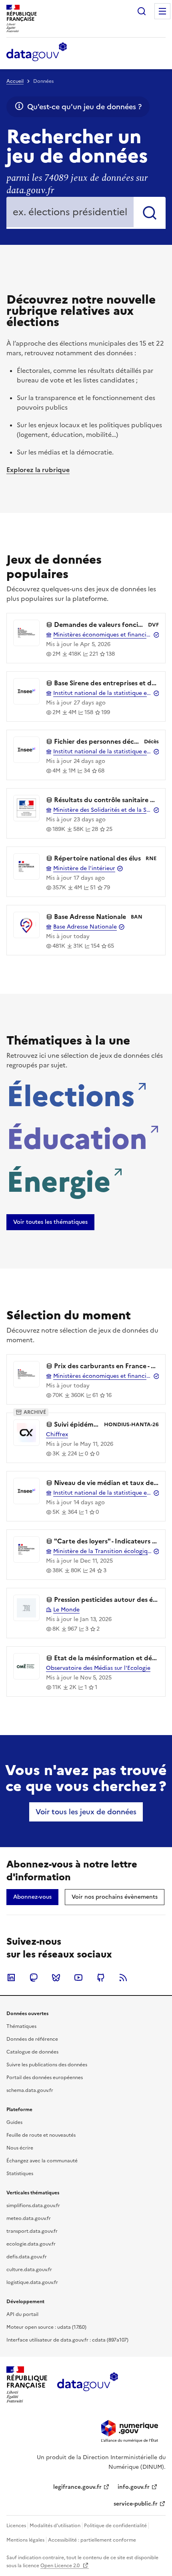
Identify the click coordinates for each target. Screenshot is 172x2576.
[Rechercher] (150, 213)
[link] (50, 1222)
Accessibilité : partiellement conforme (92, 2540)
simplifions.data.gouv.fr (33, 2206)
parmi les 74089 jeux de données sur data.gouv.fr (77, 184)
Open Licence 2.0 (61, 2566)
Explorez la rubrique (38, 470)
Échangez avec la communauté (42, 2161)
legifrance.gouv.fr (77, 2487)
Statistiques (20, 2174)
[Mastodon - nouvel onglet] (34, 1978)
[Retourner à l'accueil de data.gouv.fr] (37, 52)
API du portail (22, 2314)
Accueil (15, 81)
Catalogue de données (32, 2052)
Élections (71, 1094)
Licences (16, 2526)
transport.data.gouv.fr (32, 2231)
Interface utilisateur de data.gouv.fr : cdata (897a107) (67, 2340)
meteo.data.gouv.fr (29, 2218)
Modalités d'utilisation (55, 2526)
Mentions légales (25, 2540)
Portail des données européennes (45, 2078)
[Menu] (162, 11)
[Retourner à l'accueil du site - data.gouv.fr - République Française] (87, 2385)
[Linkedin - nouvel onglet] (11, 1978)
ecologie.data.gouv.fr (31, 2244)
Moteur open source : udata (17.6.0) (46, 2327)
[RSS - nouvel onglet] (123, 1978)
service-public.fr (136, 2504)
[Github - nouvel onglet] (101, 1978)
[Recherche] (142, 11)
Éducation (77, 1137)
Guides (14, 2122)
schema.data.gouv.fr (30, 2090)
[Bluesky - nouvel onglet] (56, 1978)
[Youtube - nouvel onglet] (78, 1978)
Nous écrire (20, 2148)
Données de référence (32, 2039)
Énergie (59, 1179)
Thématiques (21, 2026)
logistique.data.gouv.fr (32, 2282)
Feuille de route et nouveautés (41, 2135)
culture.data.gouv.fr (29, 2270)
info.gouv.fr (134, 2487)
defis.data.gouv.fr (27, 2257)
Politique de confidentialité (115, 2526)
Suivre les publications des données (47, 2065)
